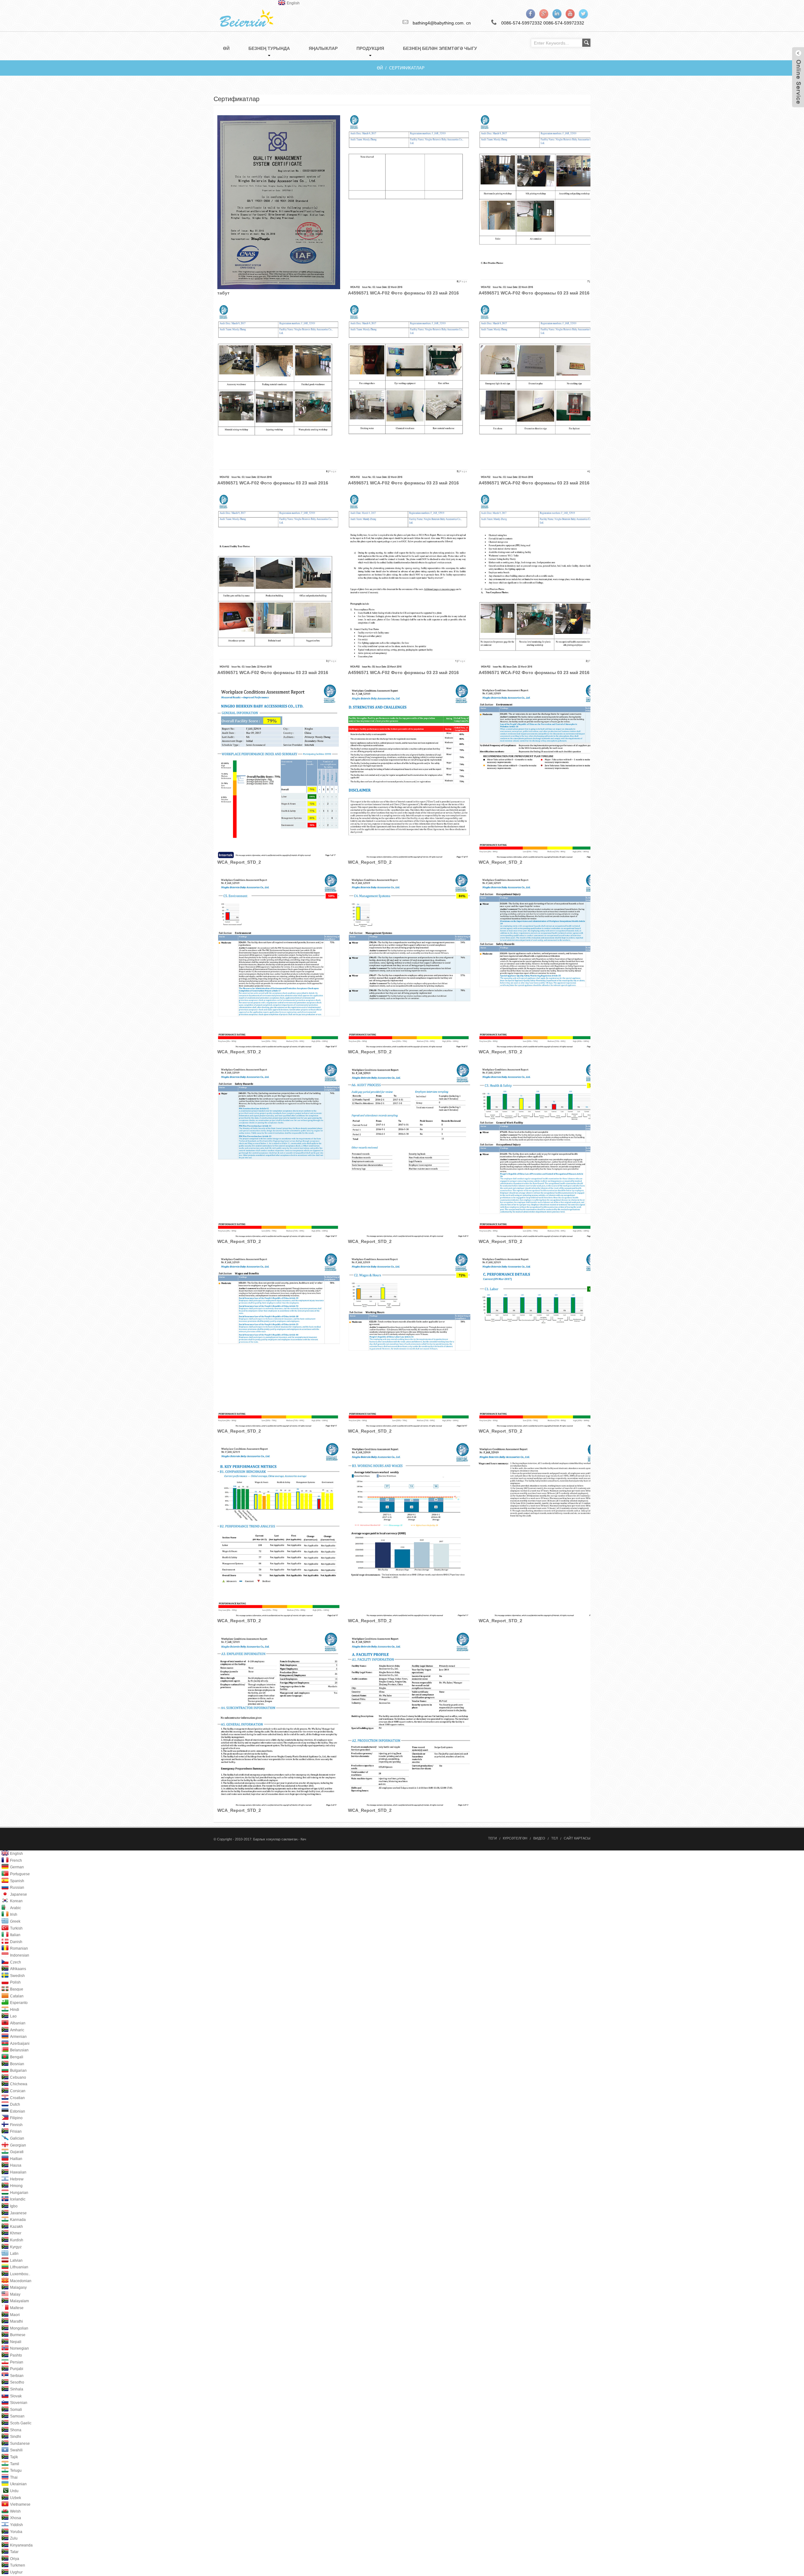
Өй (380, 68)
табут (223, 293)
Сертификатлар (407, 68)
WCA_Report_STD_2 (239, 862)
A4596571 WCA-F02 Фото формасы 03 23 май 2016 (403, 293)
